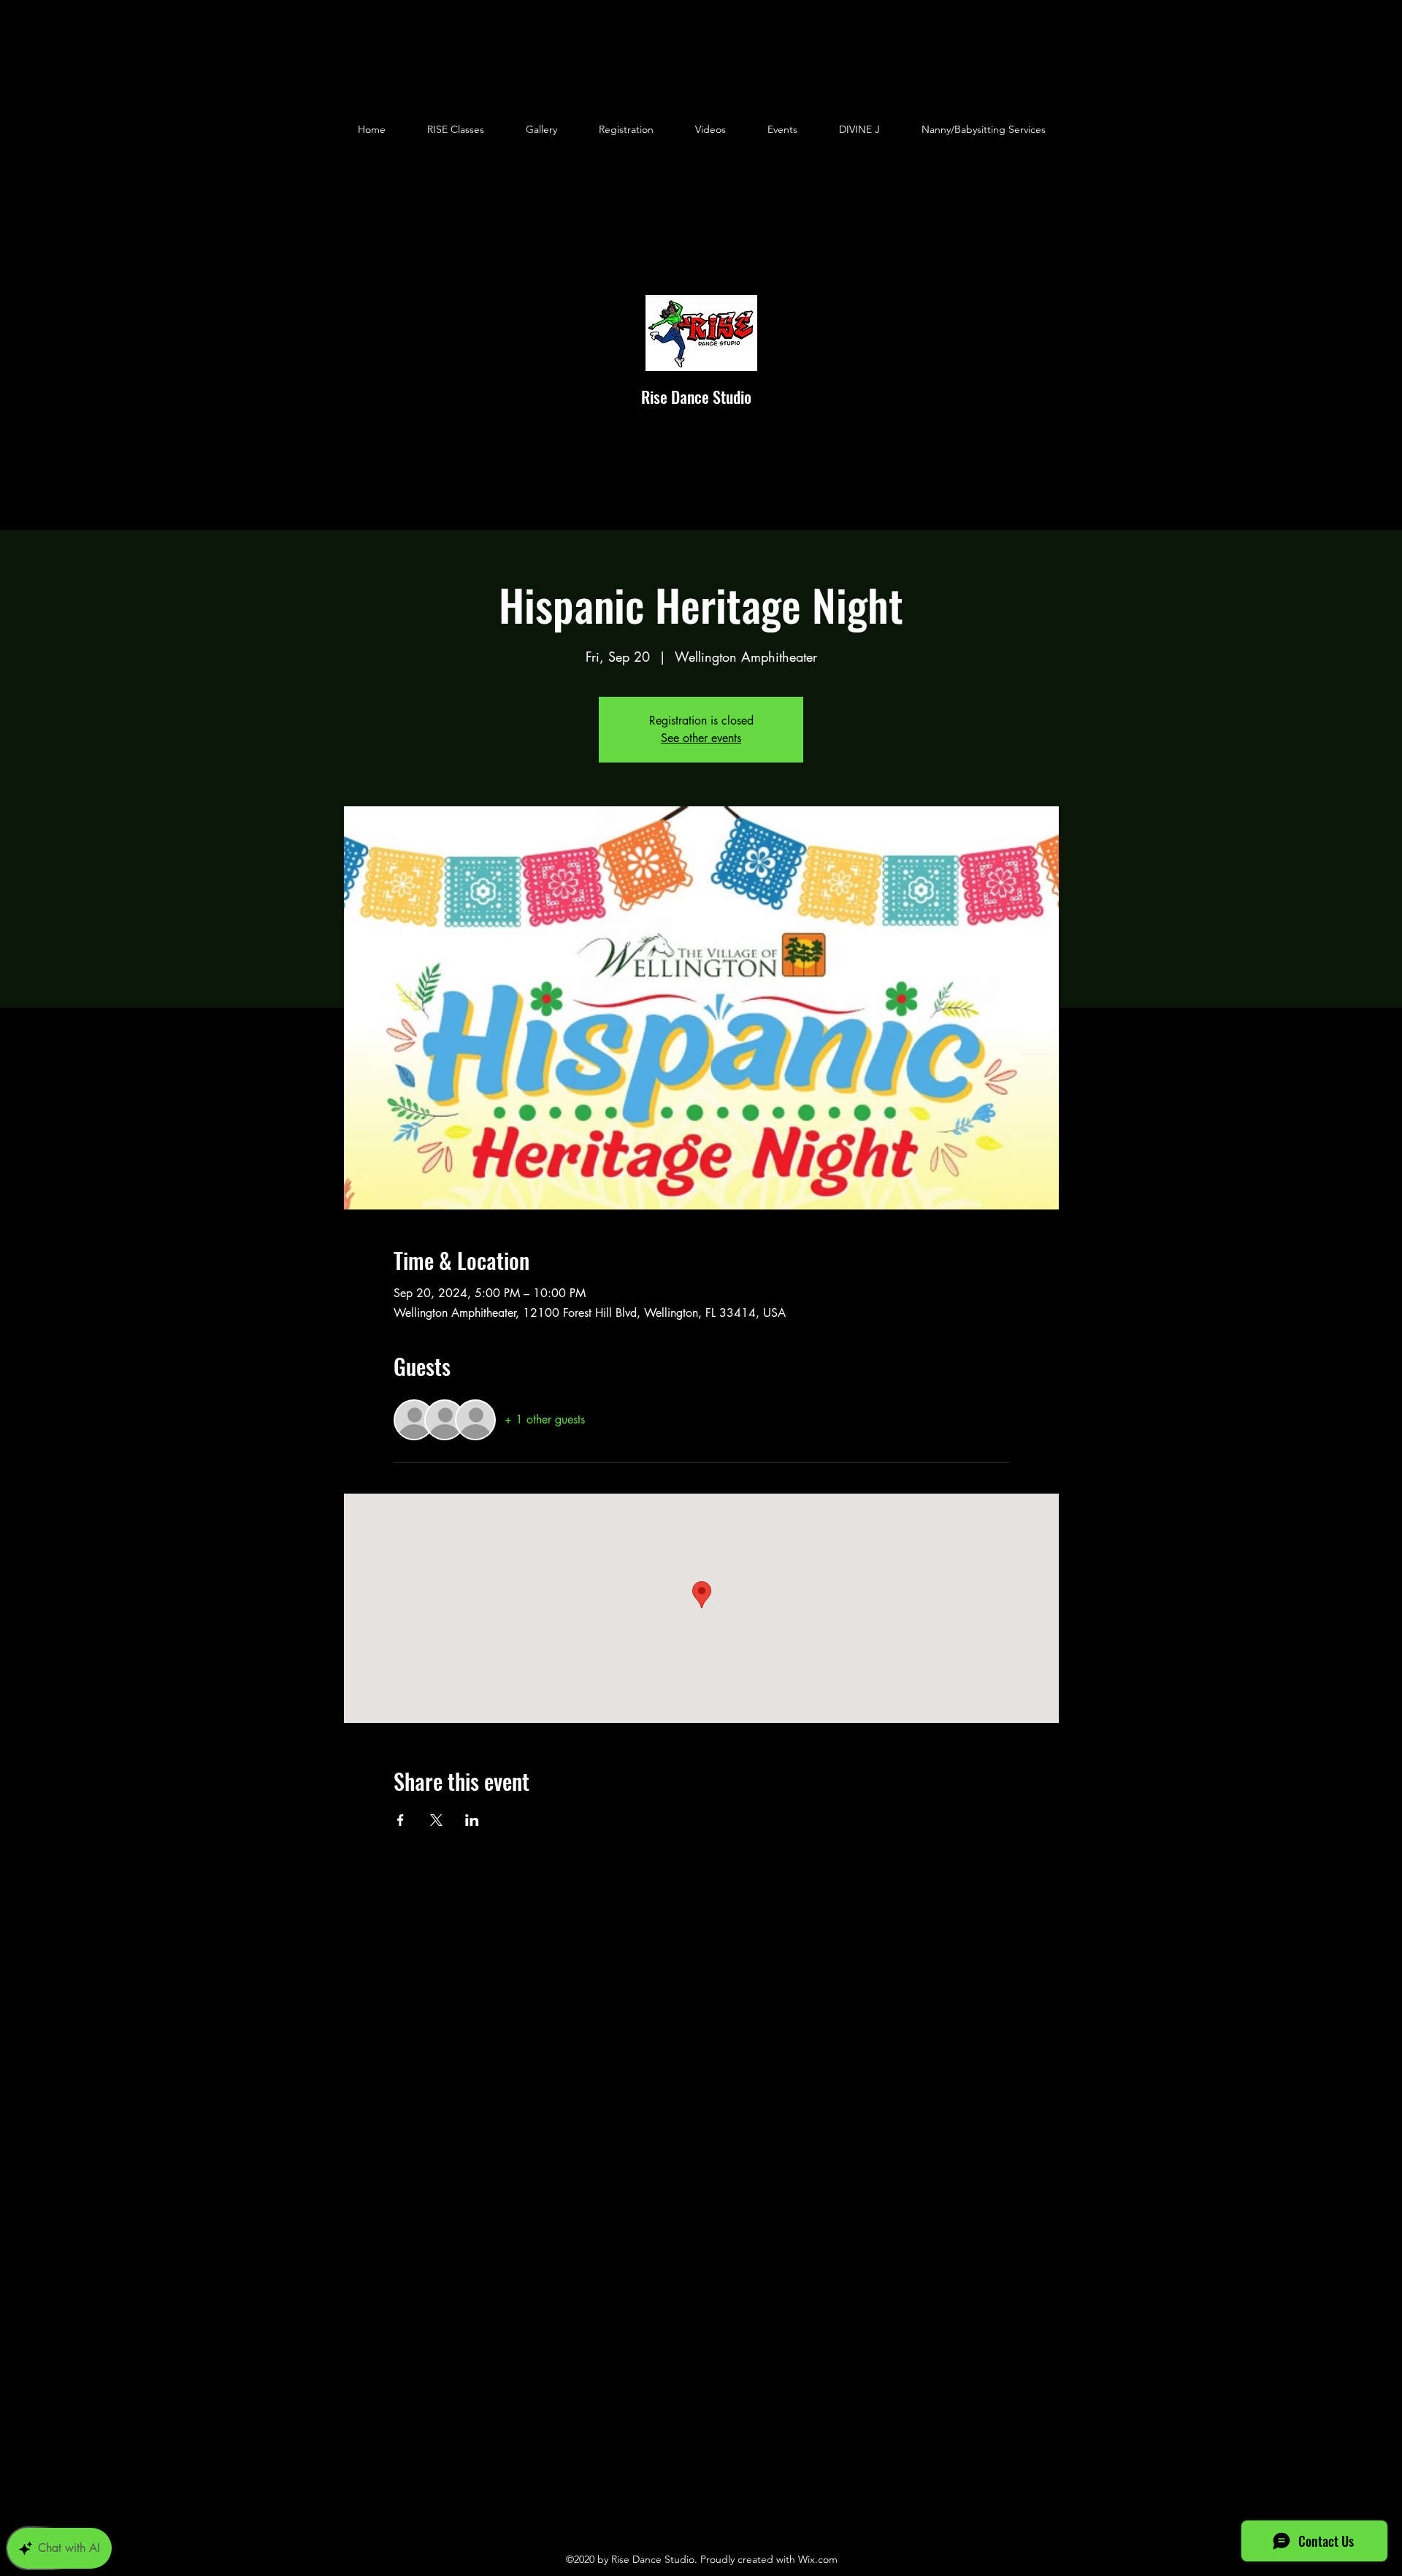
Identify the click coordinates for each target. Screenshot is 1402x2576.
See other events (701, 738)
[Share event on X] (436, 1820)
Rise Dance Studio (696, 397)
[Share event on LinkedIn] (472, 1820)
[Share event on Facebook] (401, 1820)
